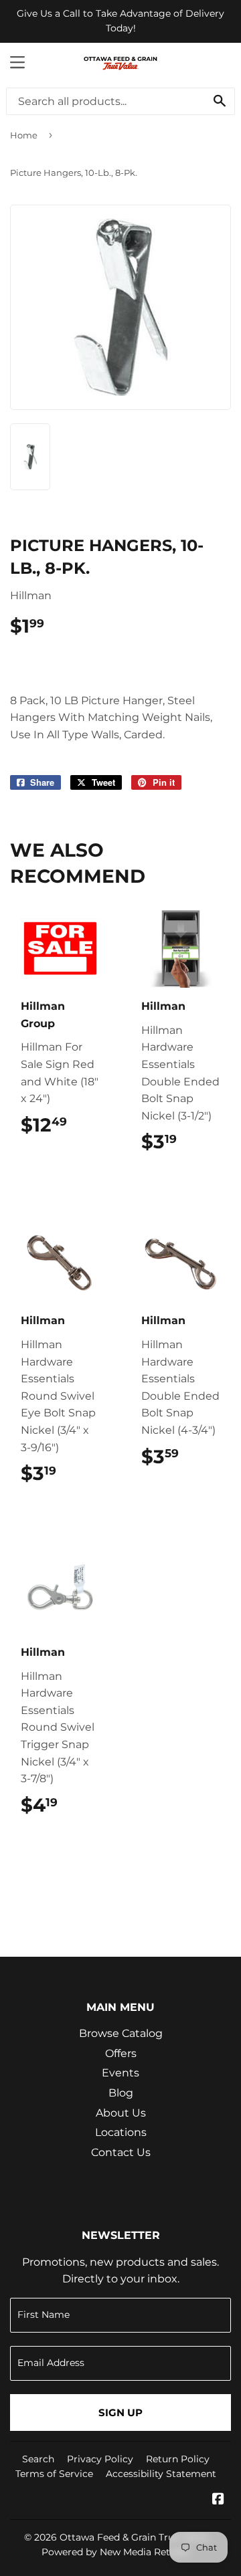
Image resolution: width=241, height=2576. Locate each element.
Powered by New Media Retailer (116, 2552)
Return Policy (178, 2459)
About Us (121, 2113)
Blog (121, 2093)
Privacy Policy (100, 2459)
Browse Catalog (121, 2033)
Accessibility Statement (161, 2474)
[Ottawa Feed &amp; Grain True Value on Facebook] (218, 2500)
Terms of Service (54, 2474)
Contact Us (121, 2152)
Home (24, 135)
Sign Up (120, 2412)
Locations (121, 2132)
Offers (121, 2053)
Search (38, 2459)
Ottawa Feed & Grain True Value (134, 2537)
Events (120, 2073)
